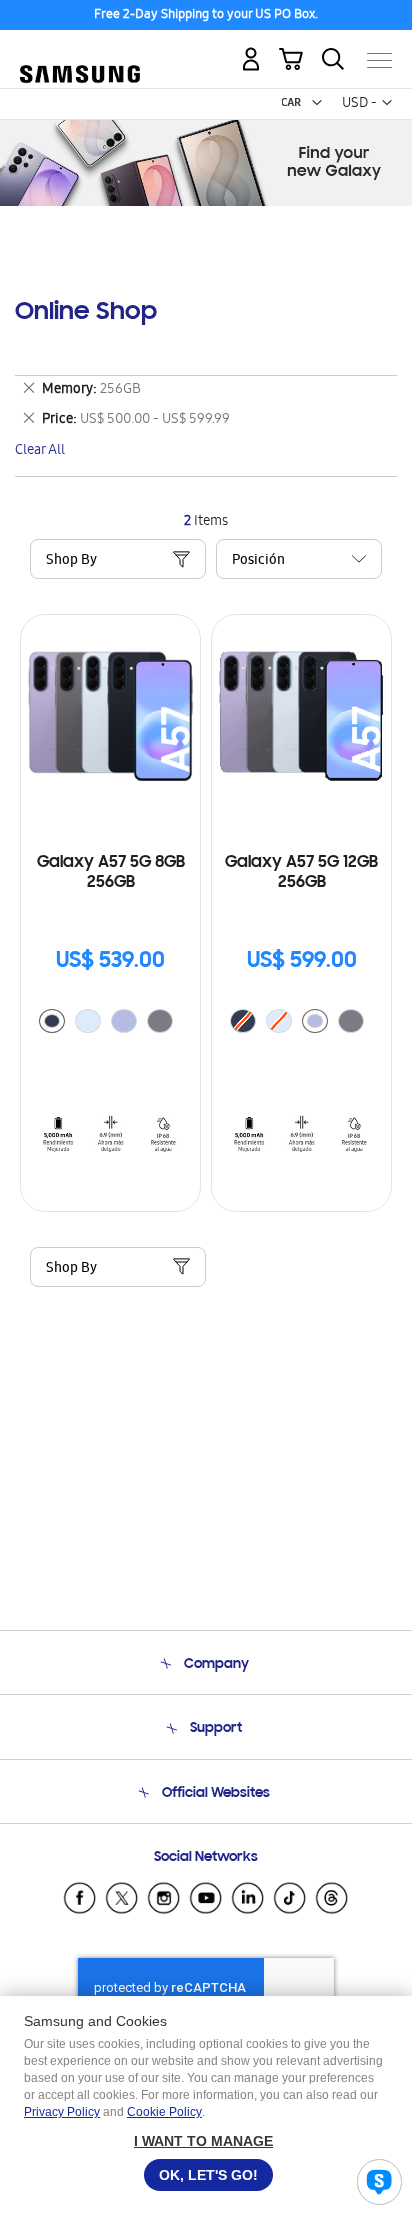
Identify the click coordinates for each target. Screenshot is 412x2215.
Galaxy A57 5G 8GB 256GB (111, 873)
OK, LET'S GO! (208, 2175)
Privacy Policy (62, 2112)
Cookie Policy (164, 2112)
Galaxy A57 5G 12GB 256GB (301, 873)
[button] (317, 103)
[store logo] (80, 52)
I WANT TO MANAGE (203, 2141)
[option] (52, 1021)
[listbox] (111, 1023)
